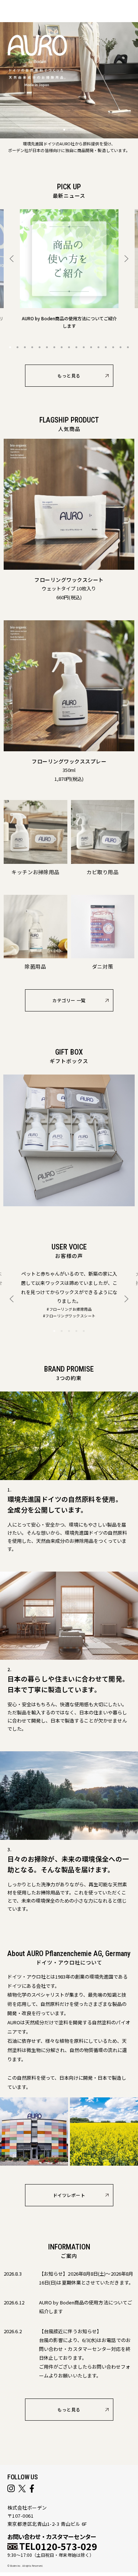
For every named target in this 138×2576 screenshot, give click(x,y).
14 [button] (106, 347)
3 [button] (25, 347)
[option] (69, 269)
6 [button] (47, 347)
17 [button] (128, 347)
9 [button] (69, 347)
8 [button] (62, 347)
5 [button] (40, 347)
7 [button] (54, 347)
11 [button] (84, 347)
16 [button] (121, 347)
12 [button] (91, 347)
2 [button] (18, 347)
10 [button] (77, 347)
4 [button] (32, 347)
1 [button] (10, 347)
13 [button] (99, 347)
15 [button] (113, 347)
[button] (64, 130)
